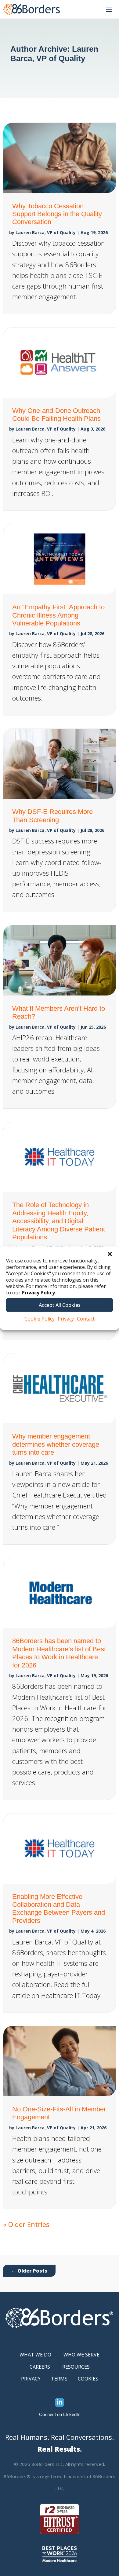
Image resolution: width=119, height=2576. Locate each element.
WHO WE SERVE (81, 2355)
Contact (86, 1319)
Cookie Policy (40, 1319)
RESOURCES (76, 2367)
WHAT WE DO (35, 2355)
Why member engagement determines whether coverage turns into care (56, 1444)
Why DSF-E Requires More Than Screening (52, 816)
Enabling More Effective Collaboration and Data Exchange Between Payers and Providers (59, 1909)
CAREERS (40, 2367)
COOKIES (88, 2379)
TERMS (59, 2379)
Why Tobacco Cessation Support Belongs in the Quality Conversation (57, 214)
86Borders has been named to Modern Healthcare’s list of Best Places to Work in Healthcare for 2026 (59, 1653)
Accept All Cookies (60, 1305)
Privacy (66, 1319)
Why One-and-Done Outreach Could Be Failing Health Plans (56, 415)
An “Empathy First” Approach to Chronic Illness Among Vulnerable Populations (58, 615)
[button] (110, 1254)
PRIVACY (31, 2379)
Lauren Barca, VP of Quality (46, 232)
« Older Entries (26, 2224)
